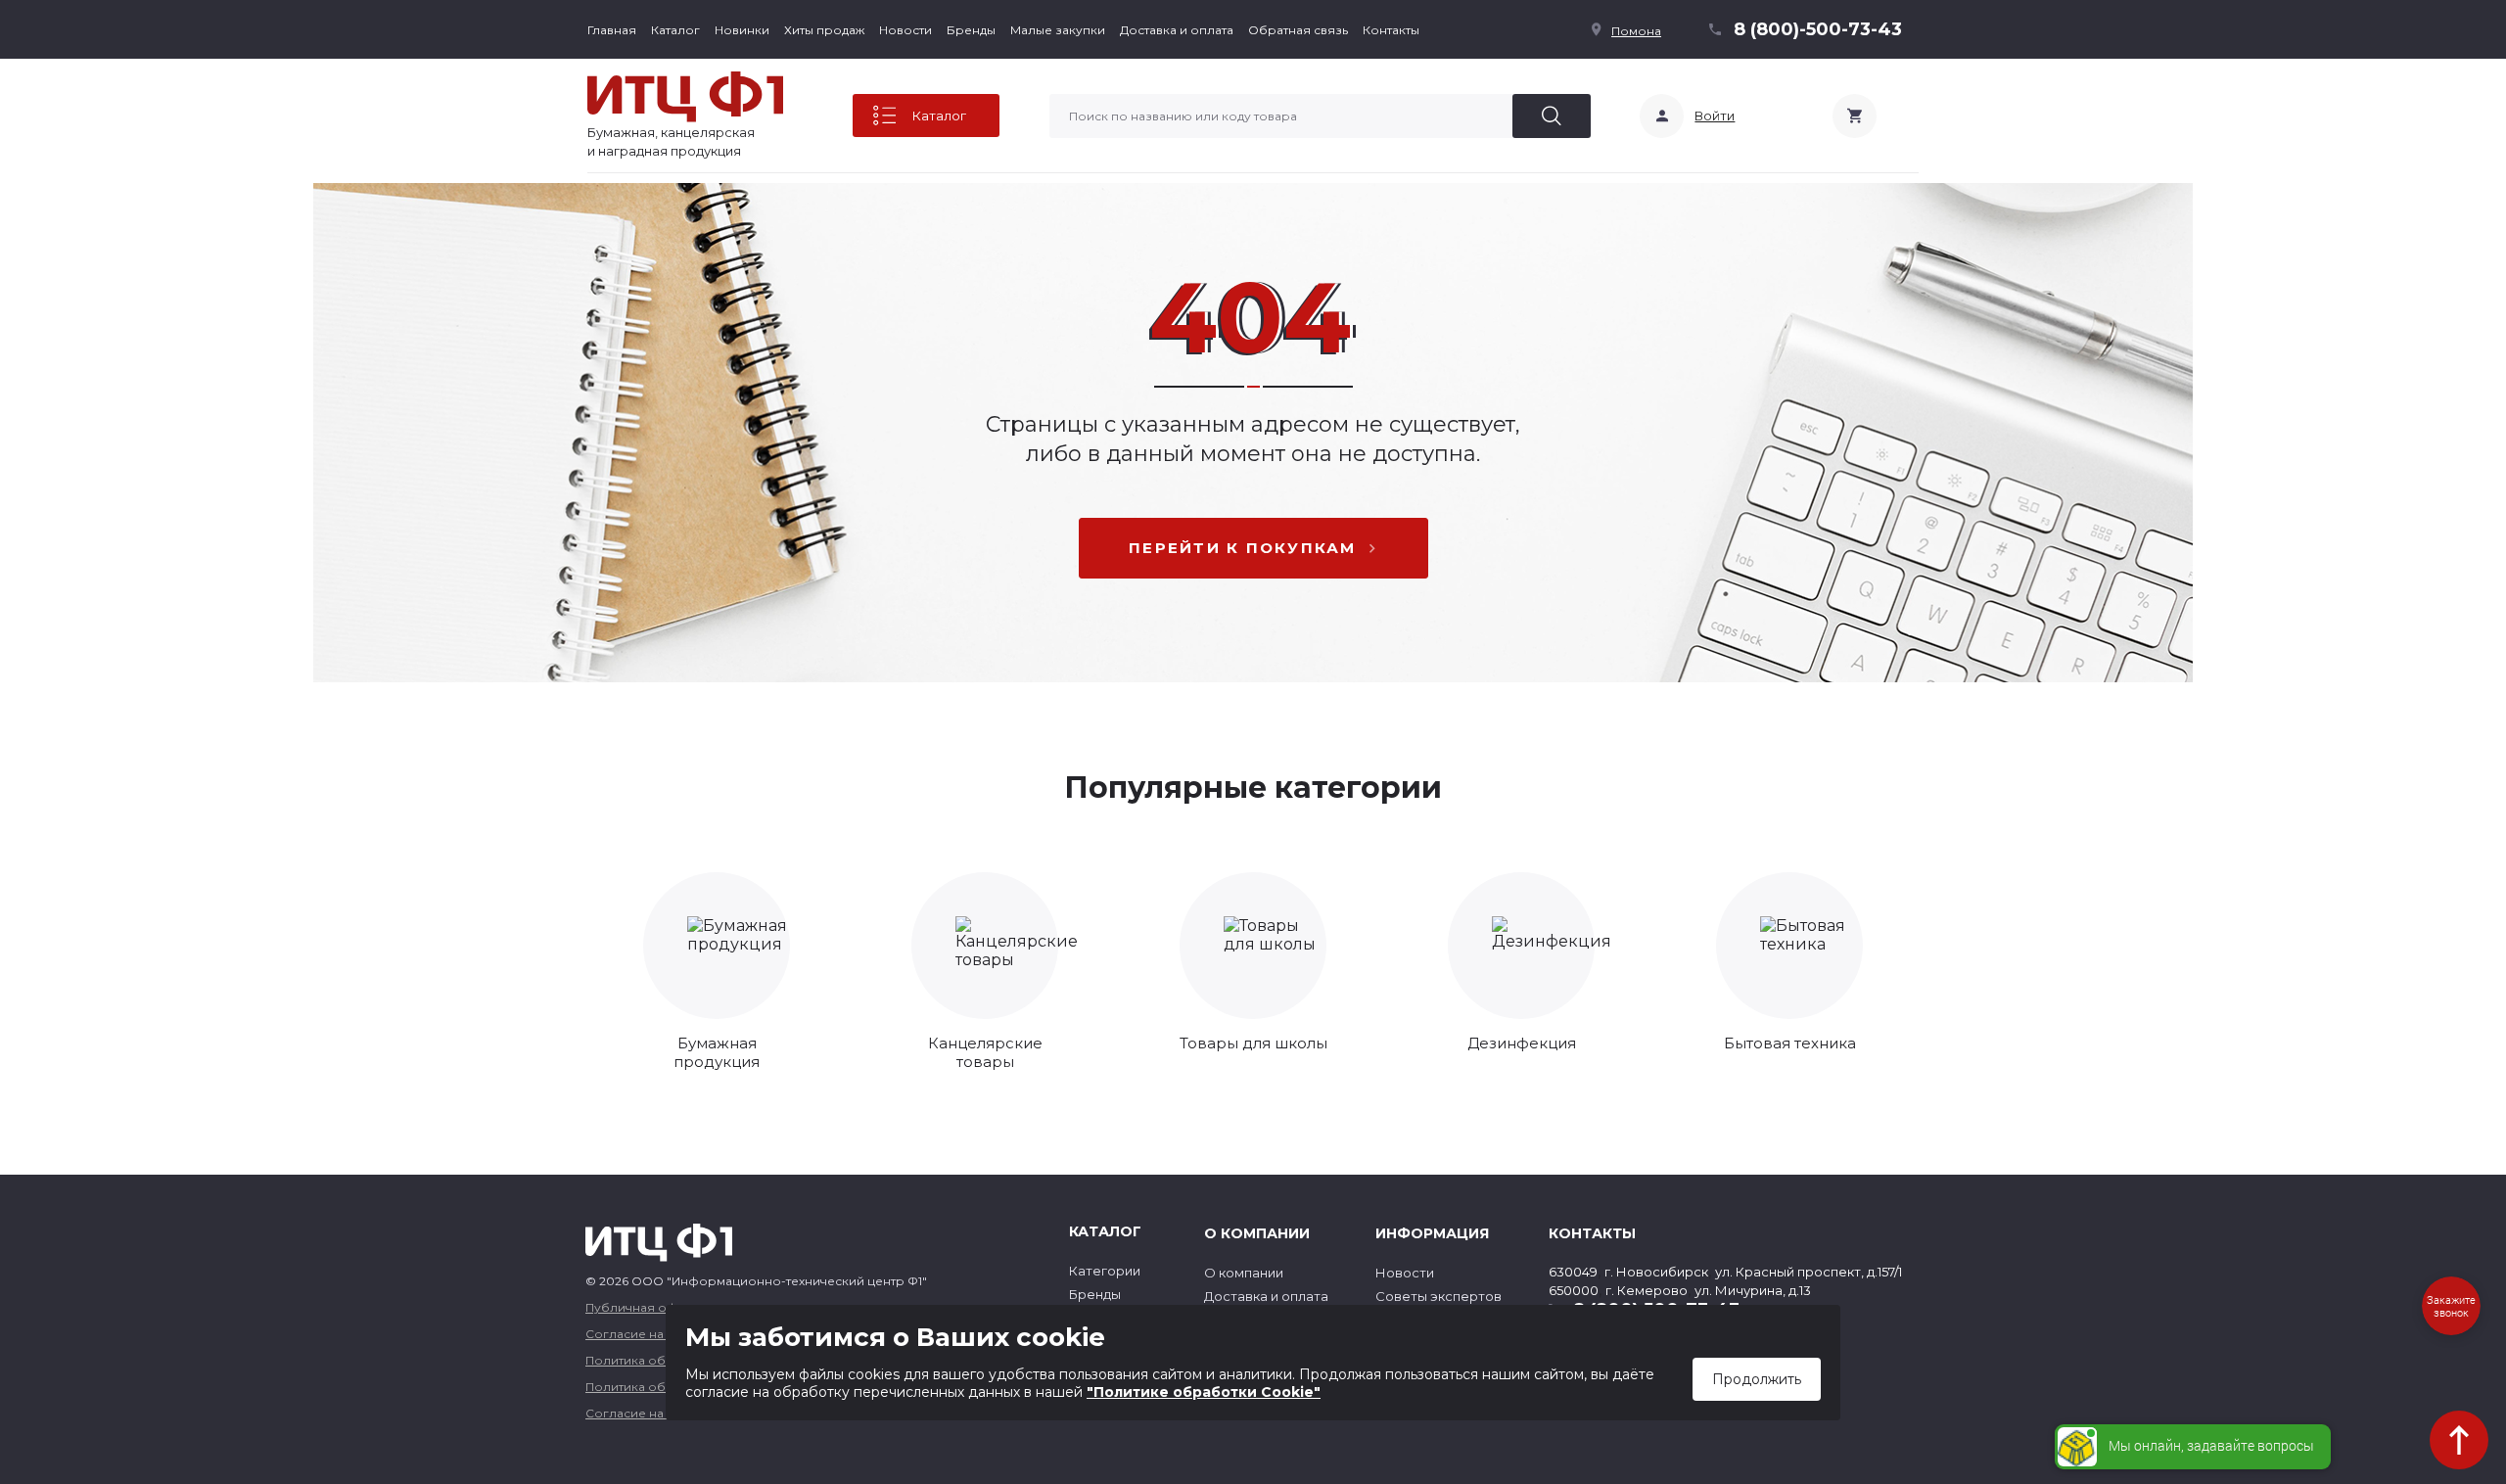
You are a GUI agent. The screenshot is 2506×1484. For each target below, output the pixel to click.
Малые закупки (1058, 30)
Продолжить (1757, 1379)
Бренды (971, 30)
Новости (905, 30)
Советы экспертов (1439, 1296)
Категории (1105, 1271)
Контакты (1391, 30)
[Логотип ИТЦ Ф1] (685, 97)
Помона (1636, 31)
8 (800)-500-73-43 (1818, 29)
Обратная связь (1298, 30)
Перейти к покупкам (1243, 548)
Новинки (742, 30)
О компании (1244, 1273)
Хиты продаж (824, 30)
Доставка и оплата (1177, 30)
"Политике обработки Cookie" (1204, 1392)
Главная (612, 30)
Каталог (675, 30)
